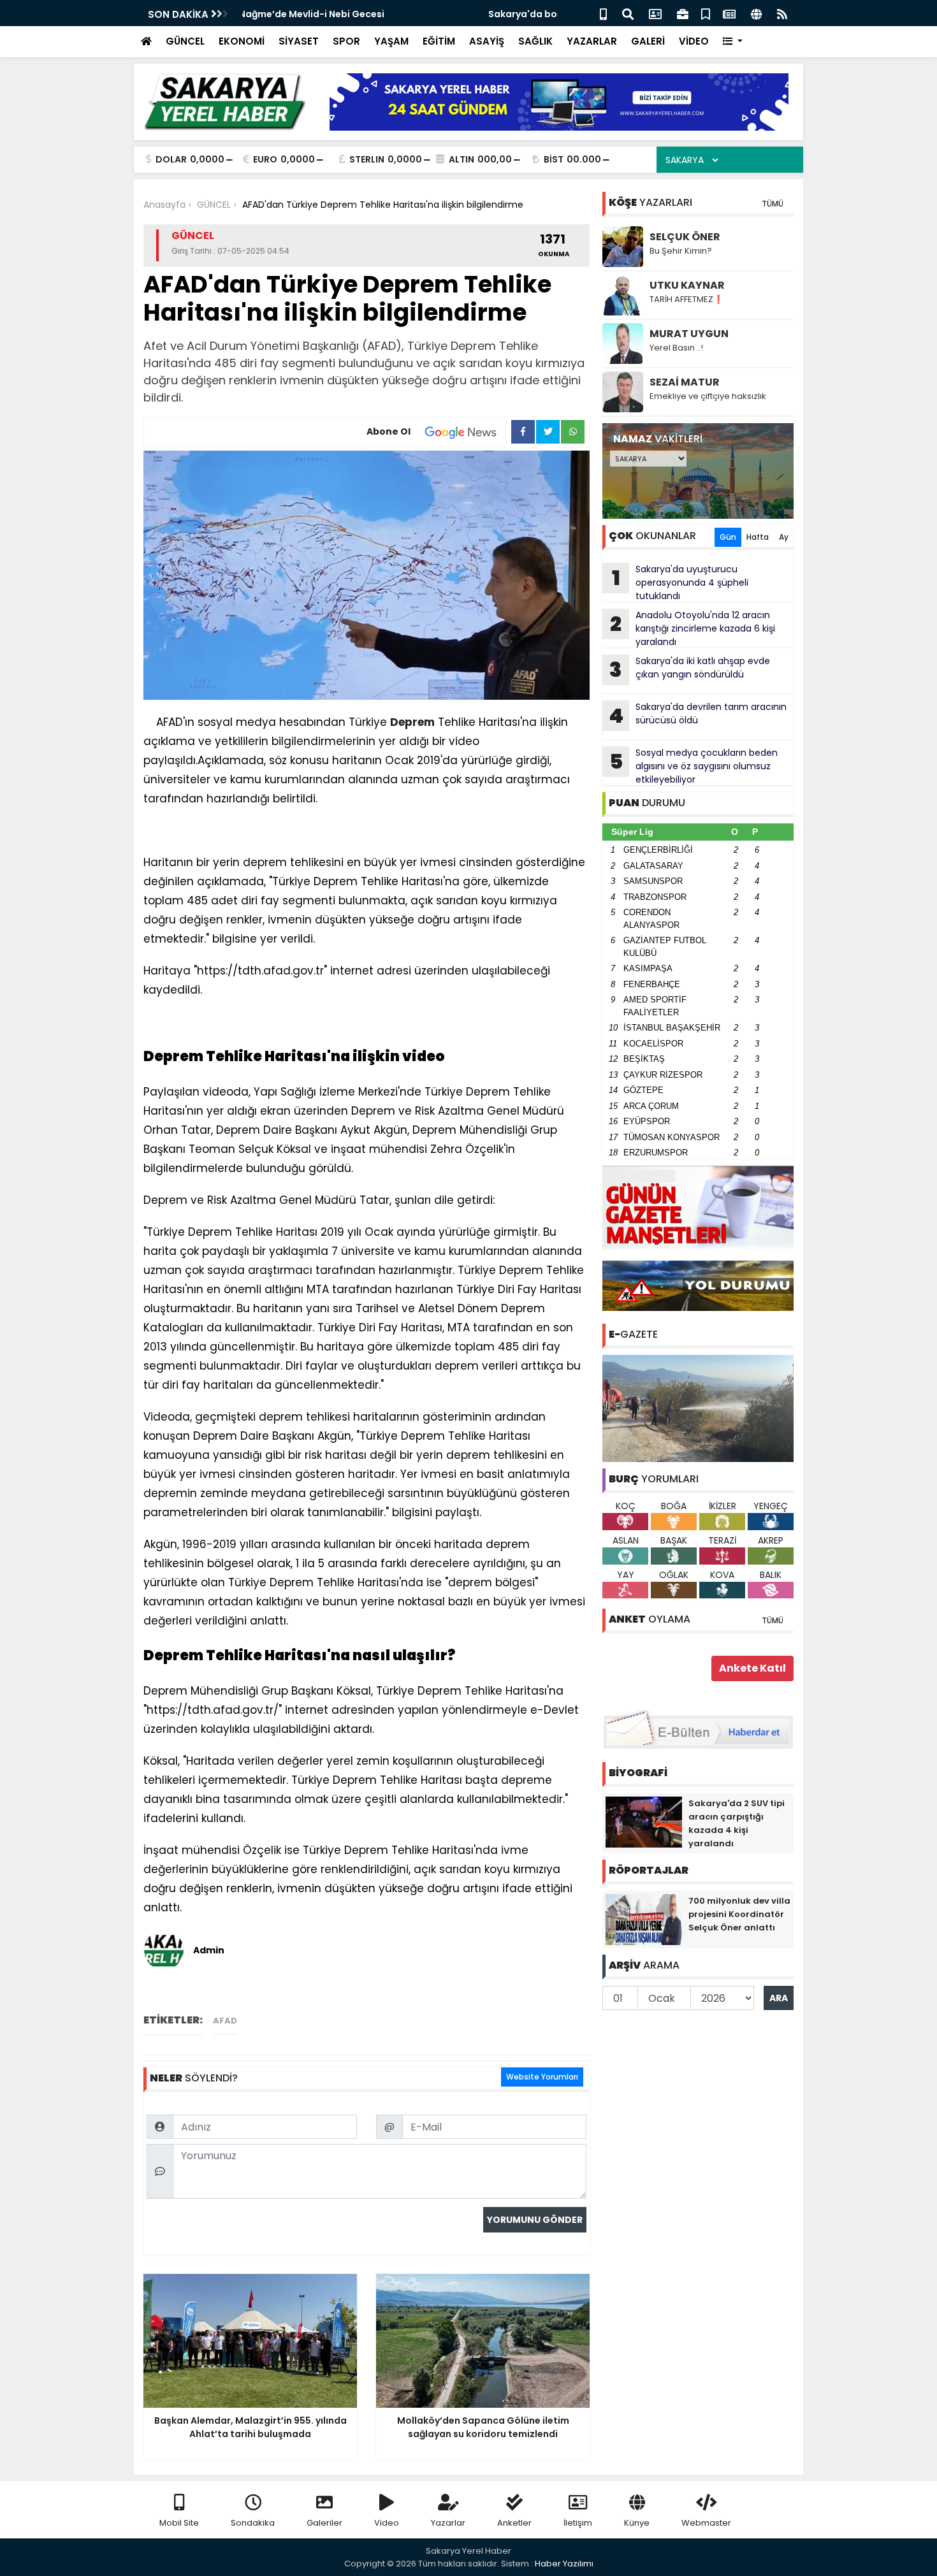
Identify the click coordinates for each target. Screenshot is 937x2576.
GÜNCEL (185, 41)
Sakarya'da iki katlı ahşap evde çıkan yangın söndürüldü (690, 669)
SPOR (346, 41)
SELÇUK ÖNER (685, 237)
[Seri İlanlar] (706, 13)
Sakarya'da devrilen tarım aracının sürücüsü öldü (698, 715)
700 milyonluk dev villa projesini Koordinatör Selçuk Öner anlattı (739, 1914)
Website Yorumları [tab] (542, 2077)
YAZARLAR (592, 41)
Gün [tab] (728, 537)
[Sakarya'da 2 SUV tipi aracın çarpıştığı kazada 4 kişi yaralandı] (644, 1821)
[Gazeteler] (729, 13)
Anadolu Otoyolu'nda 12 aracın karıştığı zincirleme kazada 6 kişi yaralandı (693, 628)
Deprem (412, 722)
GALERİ (648, 41)
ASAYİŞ (487, 41)
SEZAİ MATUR (685, 382)
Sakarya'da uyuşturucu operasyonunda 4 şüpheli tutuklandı (680, 582)
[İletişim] (655, 13)
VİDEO (694, 41)
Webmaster (706, 2523)
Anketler (514, 2523)
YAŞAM (391, 41)
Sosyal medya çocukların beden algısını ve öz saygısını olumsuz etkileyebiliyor (694, 766)
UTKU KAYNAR (687, 285)
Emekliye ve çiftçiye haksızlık (708, 396)
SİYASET (299, 41)
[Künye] (756, 13)
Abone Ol (389, 431)
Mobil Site (179, 2523)
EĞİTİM (439, 41)
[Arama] (628, 13)
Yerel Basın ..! (676, 348)
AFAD (225, 2021)
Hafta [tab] (758, 537)
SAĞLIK (535, 41)
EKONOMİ (242, 41)
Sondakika (253, 2523)
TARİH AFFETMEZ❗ (686, 299)
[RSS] (782, 13)
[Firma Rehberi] (683, 13)
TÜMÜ (773, 204)
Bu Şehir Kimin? (681, 251)
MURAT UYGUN (689, 334)
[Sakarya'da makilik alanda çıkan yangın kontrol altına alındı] (698, 1408)
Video (387, 2523)
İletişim (578, 2523)
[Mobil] (603, 13)
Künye (637, 2523)
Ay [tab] (784, 537)
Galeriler (324, 2523)
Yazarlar (448, 2523)
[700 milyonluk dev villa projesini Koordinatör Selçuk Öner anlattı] (644, 1919)
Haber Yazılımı (564, 2564)
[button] (733, 42)
